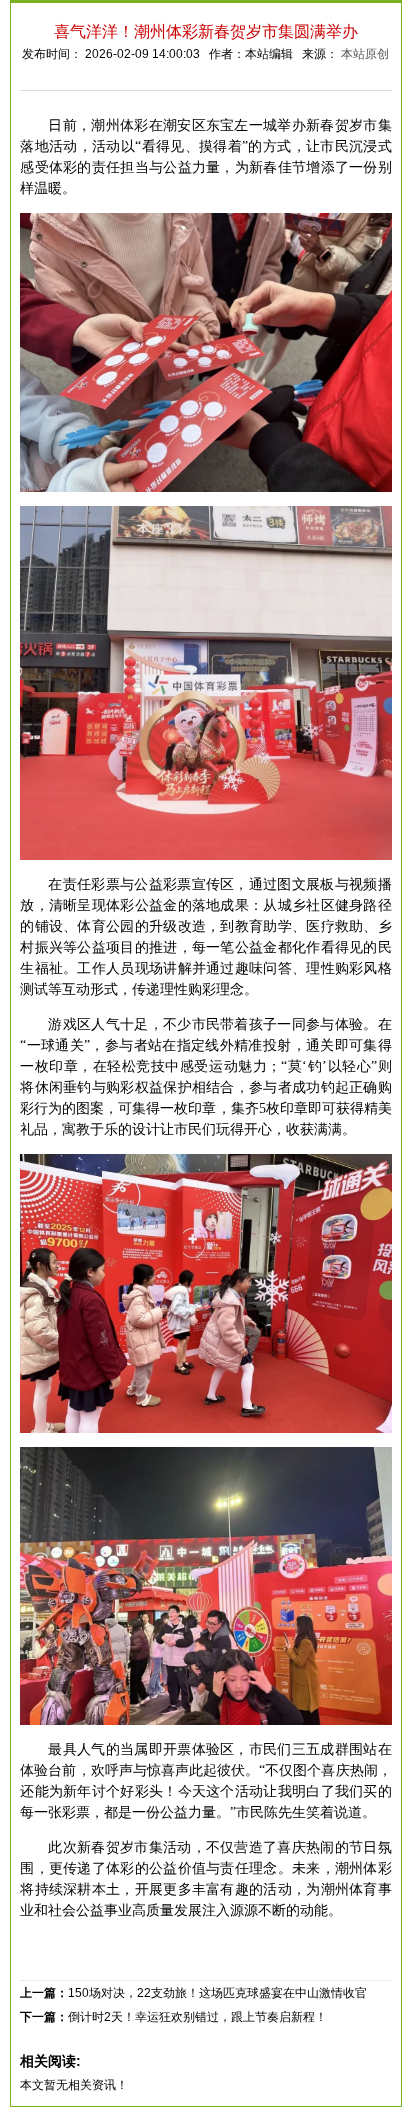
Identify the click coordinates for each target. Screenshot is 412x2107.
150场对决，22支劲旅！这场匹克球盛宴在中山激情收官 (217, 1993)
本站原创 (365, 54)
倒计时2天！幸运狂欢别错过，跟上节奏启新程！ (197, 2017)
